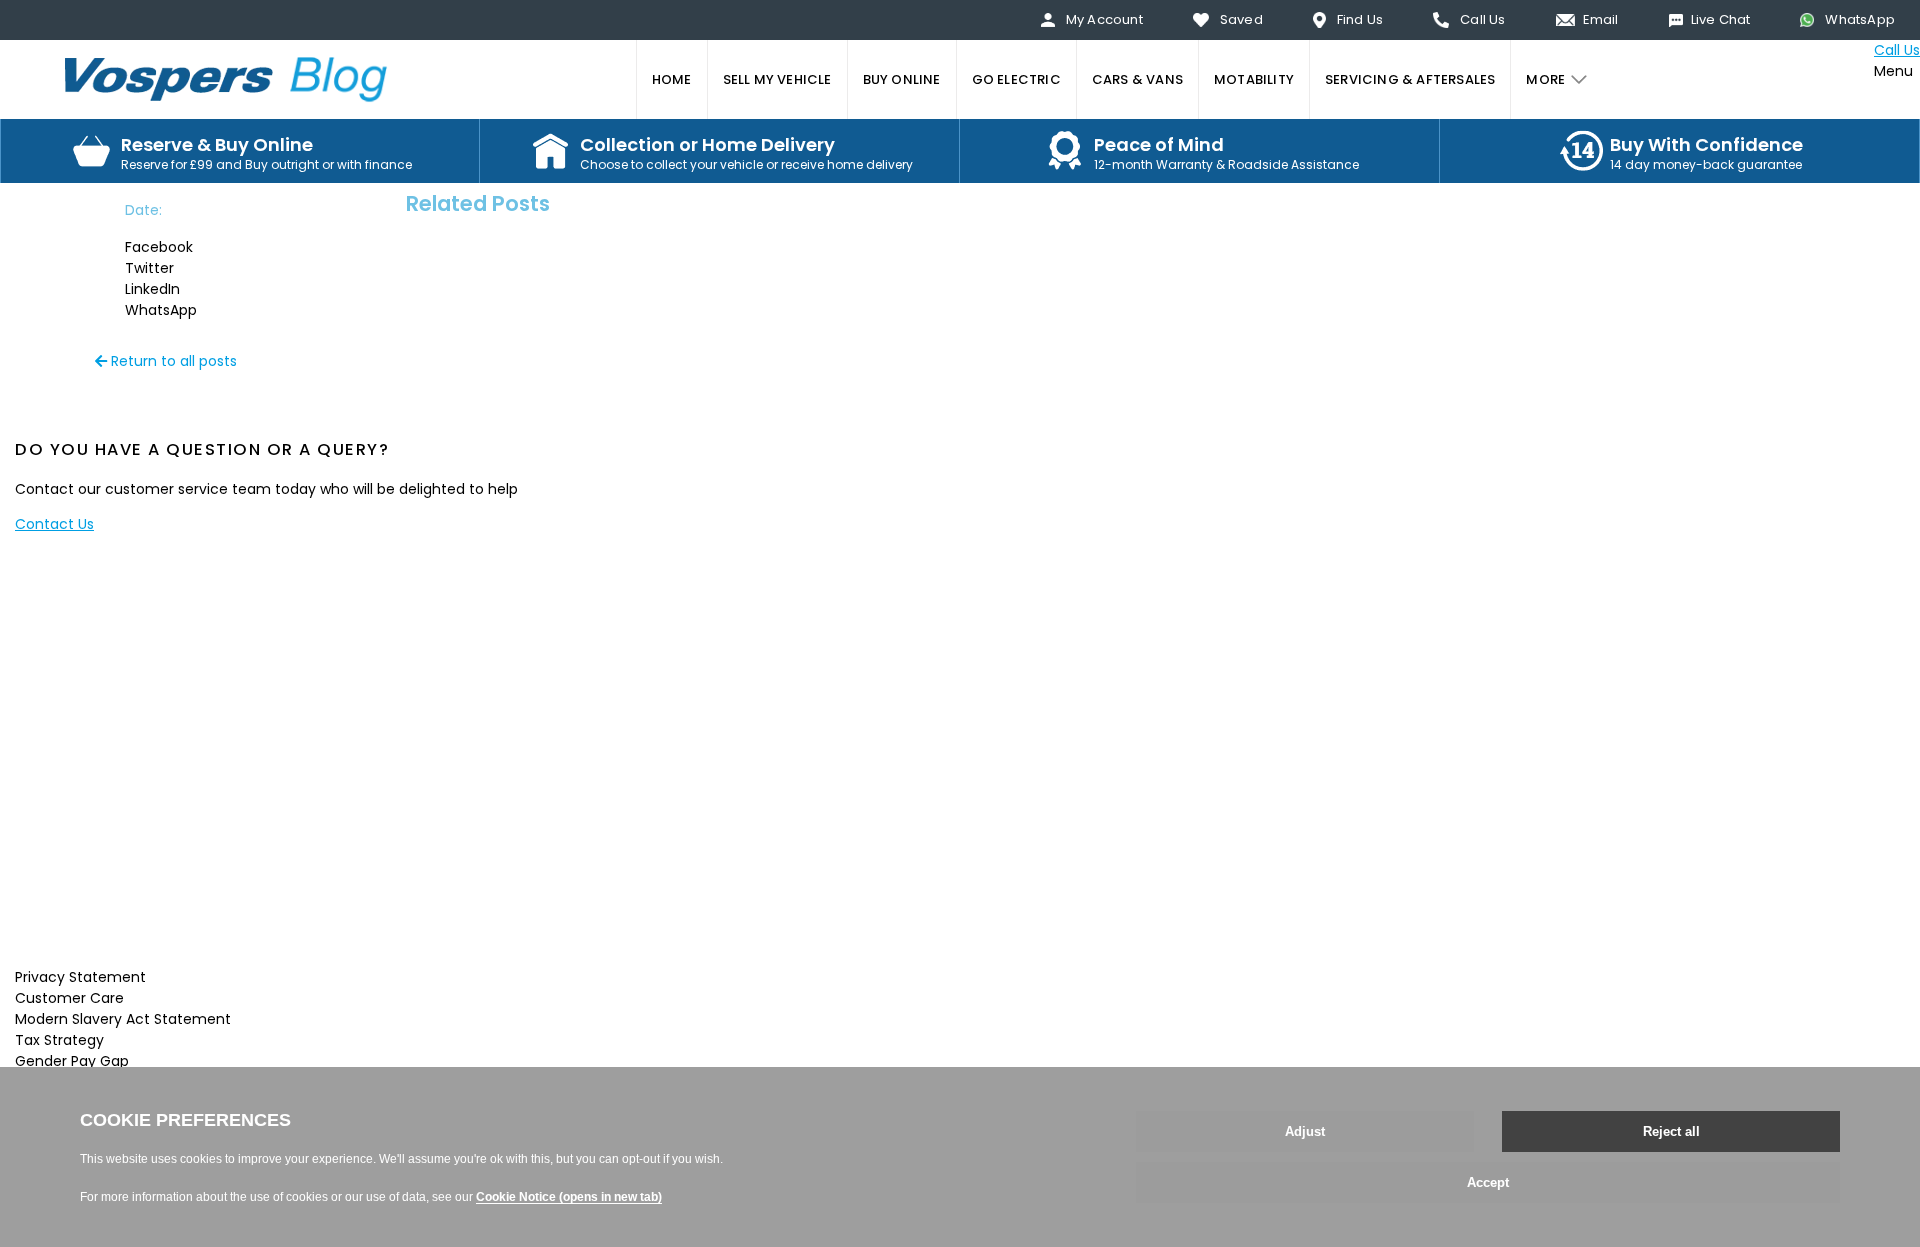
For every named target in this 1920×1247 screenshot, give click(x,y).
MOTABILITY (1254, 79)
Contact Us (54, 524)
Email (1601, 19)
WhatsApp (1860, 19)
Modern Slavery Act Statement (123, 1019)
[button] (179, 247)
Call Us (1482, 19)
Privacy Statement (80, 977)
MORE (1545, 79)
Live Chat (1721, 19)
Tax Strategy (59, 1040)
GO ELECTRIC (1016, 79)
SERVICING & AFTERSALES (1410, 79)
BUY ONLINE (902, 79)
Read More (121, 942)
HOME (672, 79)
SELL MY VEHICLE (777, 79)
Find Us (1360, 19)
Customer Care (69, 998)
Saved (1241, 19)
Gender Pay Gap (72, 1061)
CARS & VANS (1137, 79)
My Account (1104, 19)
